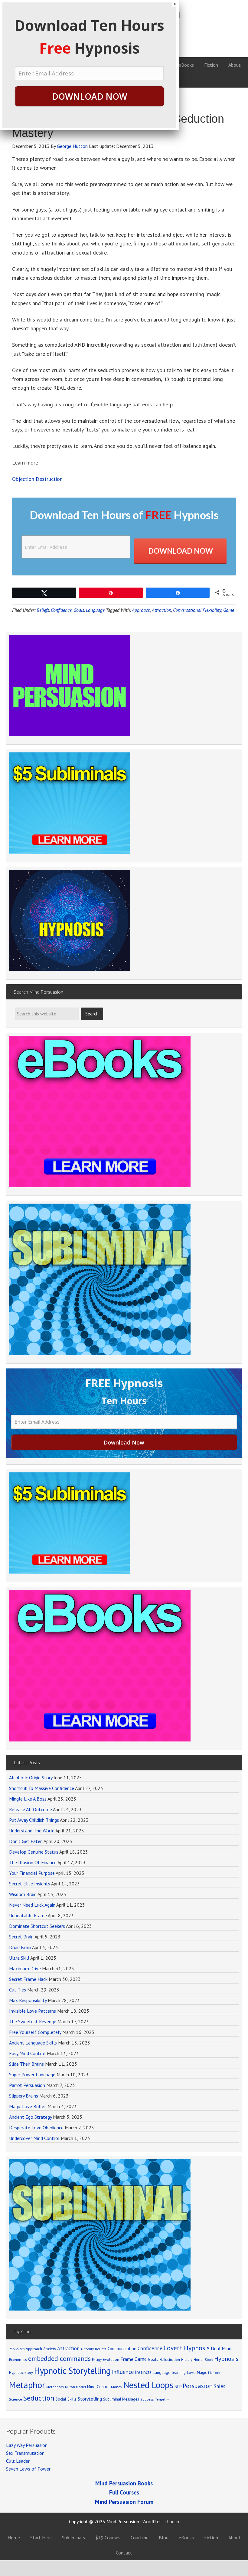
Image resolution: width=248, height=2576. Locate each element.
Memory (214, 2373)
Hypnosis (226, 2359)
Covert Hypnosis (187, 2348)
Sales (220, 2386)
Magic (202, 2372)
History (187, 2359)
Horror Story (203, 2359)
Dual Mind (221, 2348)
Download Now (181, 551)
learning (179, 2372)
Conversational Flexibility (197, 610)
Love (191, 2372)
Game (229, 610)
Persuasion (198, 2386)
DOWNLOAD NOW (90, 96)
